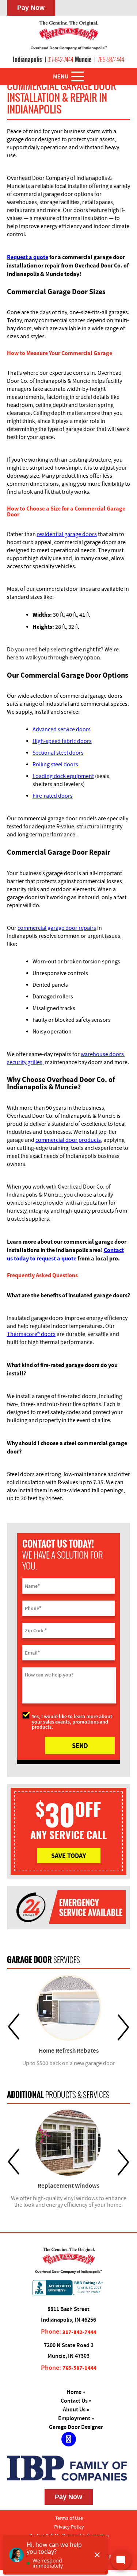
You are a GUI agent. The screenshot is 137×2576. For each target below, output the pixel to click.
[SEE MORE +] (69, 2008)
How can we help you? (49, 1675)
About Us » (76, 2410)
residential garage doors (67, 534)
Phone (33, 1608)
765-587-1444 (111, 59)
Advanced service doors (62, 729)
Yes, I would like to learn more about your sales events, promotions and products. (72, 1721)
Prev (14, 2027)
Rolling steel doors (55, 765)
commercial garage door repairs (57, 928)
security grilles (25, 1062)
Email (32, 1653)
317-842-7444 (60, 59)
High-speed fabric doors (62, 741)
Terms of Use (69, 2518)
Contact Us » (76, 2401)
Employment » (76, 2419)
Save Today (68, 1855)
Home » (76, 2392)
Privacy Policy (69, 2527)
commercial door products (68, 1140)
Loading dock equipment (63, 776)
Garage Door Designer (76, 2427)
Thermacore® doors (31, 1334)
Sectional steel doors (58, 753)
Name (32, 1586)
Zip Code (36, 1630)
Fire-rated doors (53, 796)
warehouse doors (102, 1054)
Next (123, 2027)
